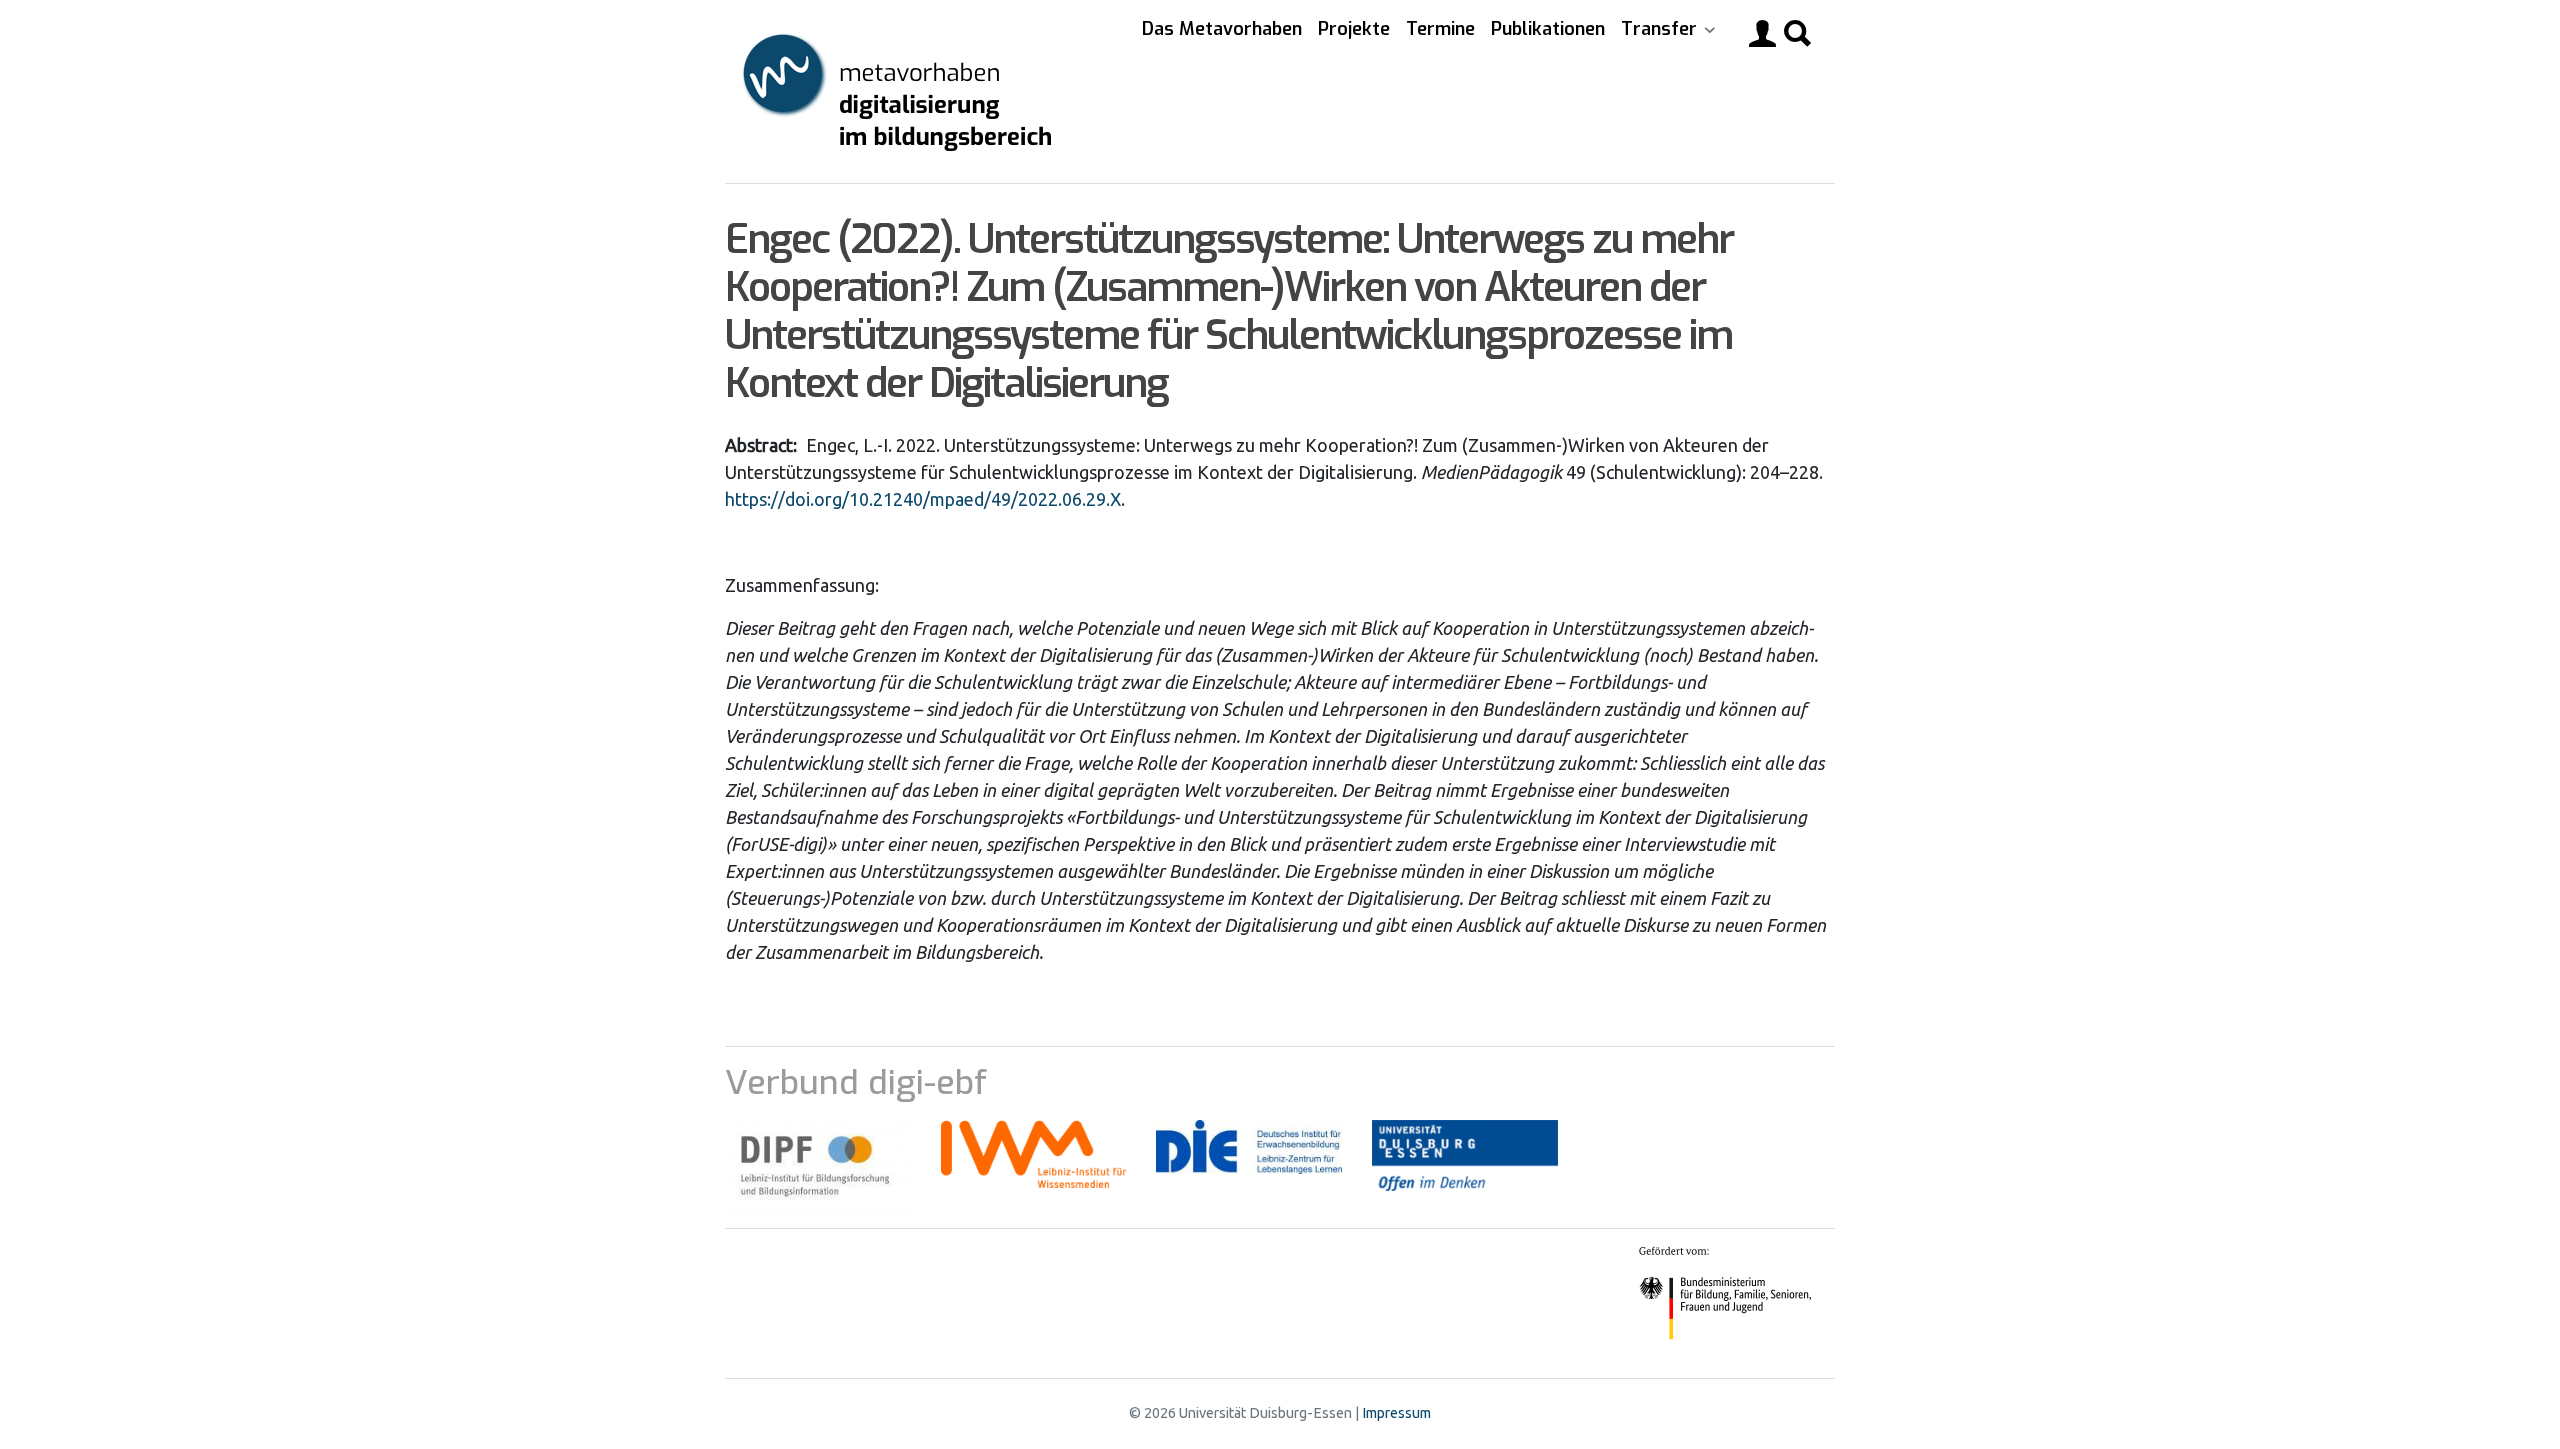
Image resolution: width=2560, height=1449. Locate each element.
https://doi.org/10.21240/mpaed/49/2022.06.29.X (923, 499)
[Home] (899, 91)
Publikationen (1548, 29)
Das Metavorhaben (1222, 29)
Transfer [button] (1661, 29)
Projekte (1354, 29)
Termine (1440, 29)
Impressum (1396, 1413)
